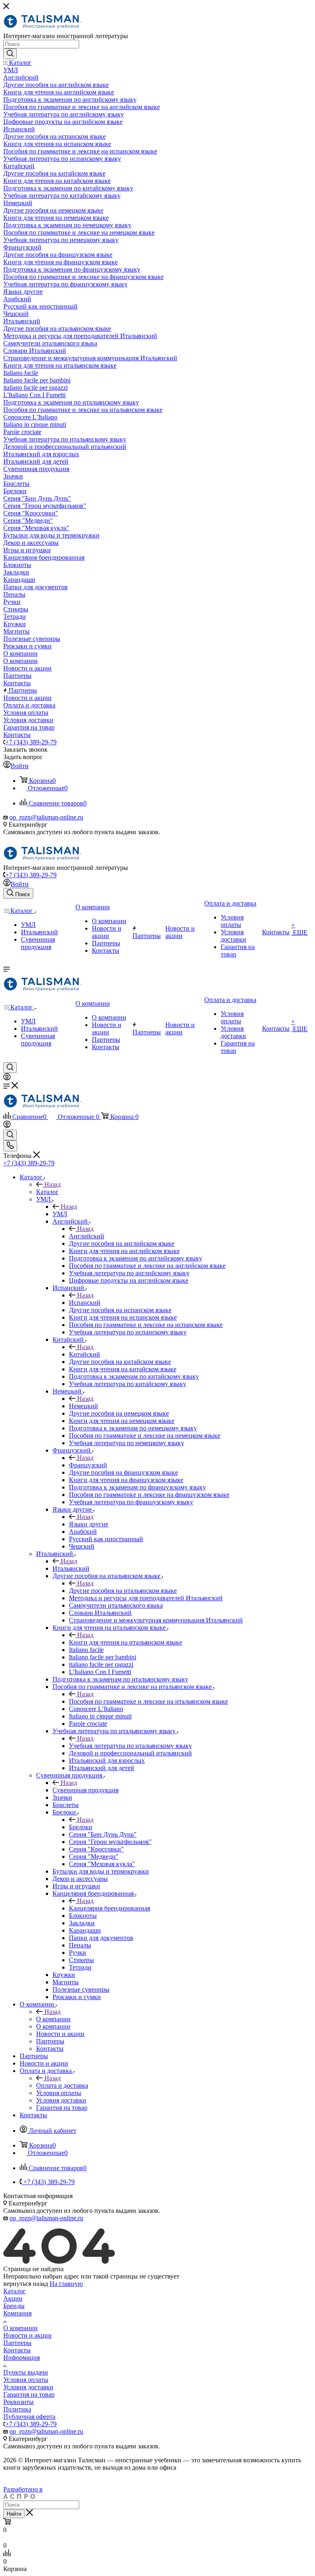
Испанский (85, 1303)
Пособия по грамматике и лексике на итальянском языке (148, 1701)
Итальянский (71, 1568)
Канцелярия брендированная (110, 1908)
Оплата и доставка (62, 2085)
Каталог (47, 1192)
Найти (14, 2514)
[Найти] (10, 54)
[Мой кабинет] (7, 1078)
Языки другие (89, 1524)
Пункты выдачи (26, 2372)
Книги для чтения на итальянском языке (126, 1642)
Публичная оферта (29, 2417)
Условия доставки (28, 2387)
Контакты (17, 2350)
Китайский (84, 1354)
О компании (53, 2019)
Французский (88, 1465)
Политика (17, 2409)
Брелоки (81, 1827)
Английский (87, 1236)
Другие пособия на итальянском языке (123, 1591)
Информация (22, 2358)
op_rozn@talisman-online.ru (46, 817)
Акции (13, 2298)
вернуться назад (26, 2284)
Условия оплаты (26, 2380)
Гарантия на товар (29, 2394)
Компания (17, 2313)
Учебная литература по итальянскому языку (130, 1746)
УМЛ (60, 1214)
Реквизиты (18, 2402)
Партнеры (17, 2343)
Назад (52, 1184)
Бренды (14, 2306)
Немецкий (83, 1406)
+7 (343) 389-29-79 (31, 742)
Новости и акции (27, 2335)
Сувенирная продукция (86, 1790)
